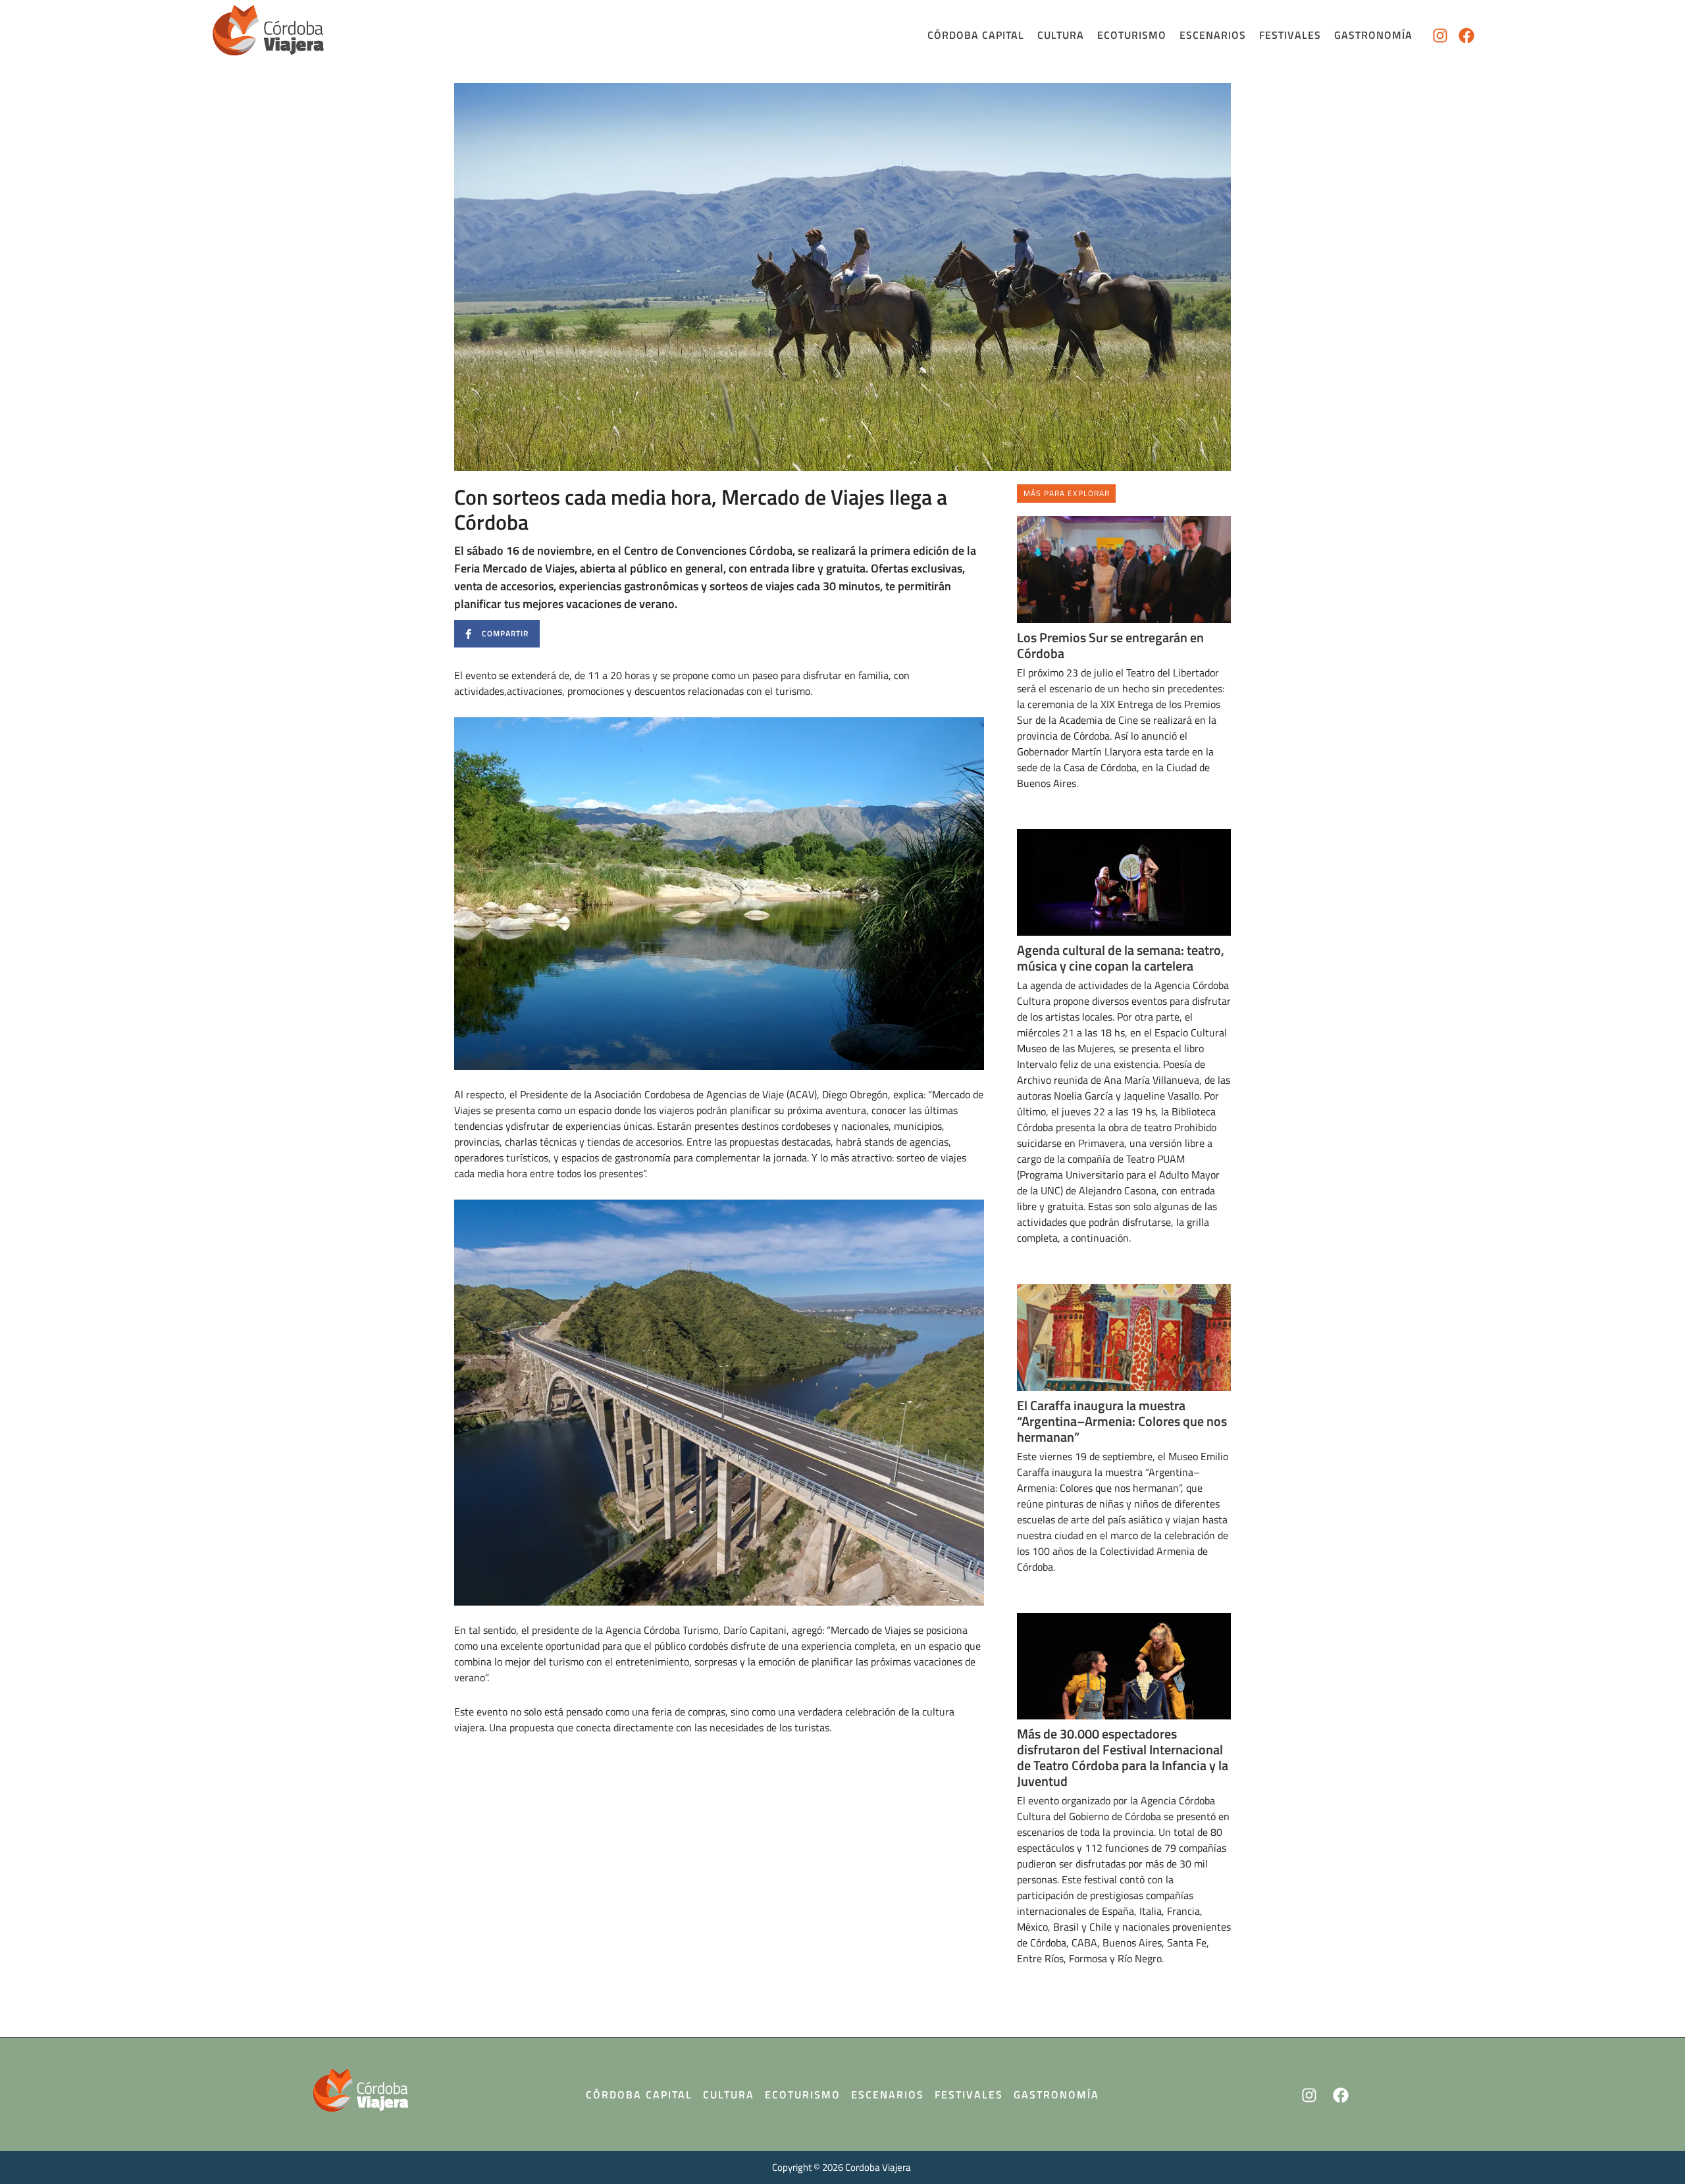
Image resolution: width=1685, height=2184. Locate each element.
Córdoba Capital (976, 35)
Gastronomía (1373, 35)
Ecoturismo (1132, 35)
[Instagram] (1440, 36)
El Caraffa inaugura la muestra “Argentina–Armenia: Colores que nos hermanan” (1122, 1421)
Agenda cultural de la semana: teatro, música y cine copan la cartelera (1121, 958)
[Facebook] (1466, 36)
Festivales (1290, 35)
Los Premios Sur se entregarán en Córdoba (1110, 645)
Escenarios (1213, 35)
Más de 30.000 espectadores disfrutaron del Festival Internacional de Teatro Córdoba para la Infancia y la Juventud (1123, 1757)
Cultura (1061, 35)
